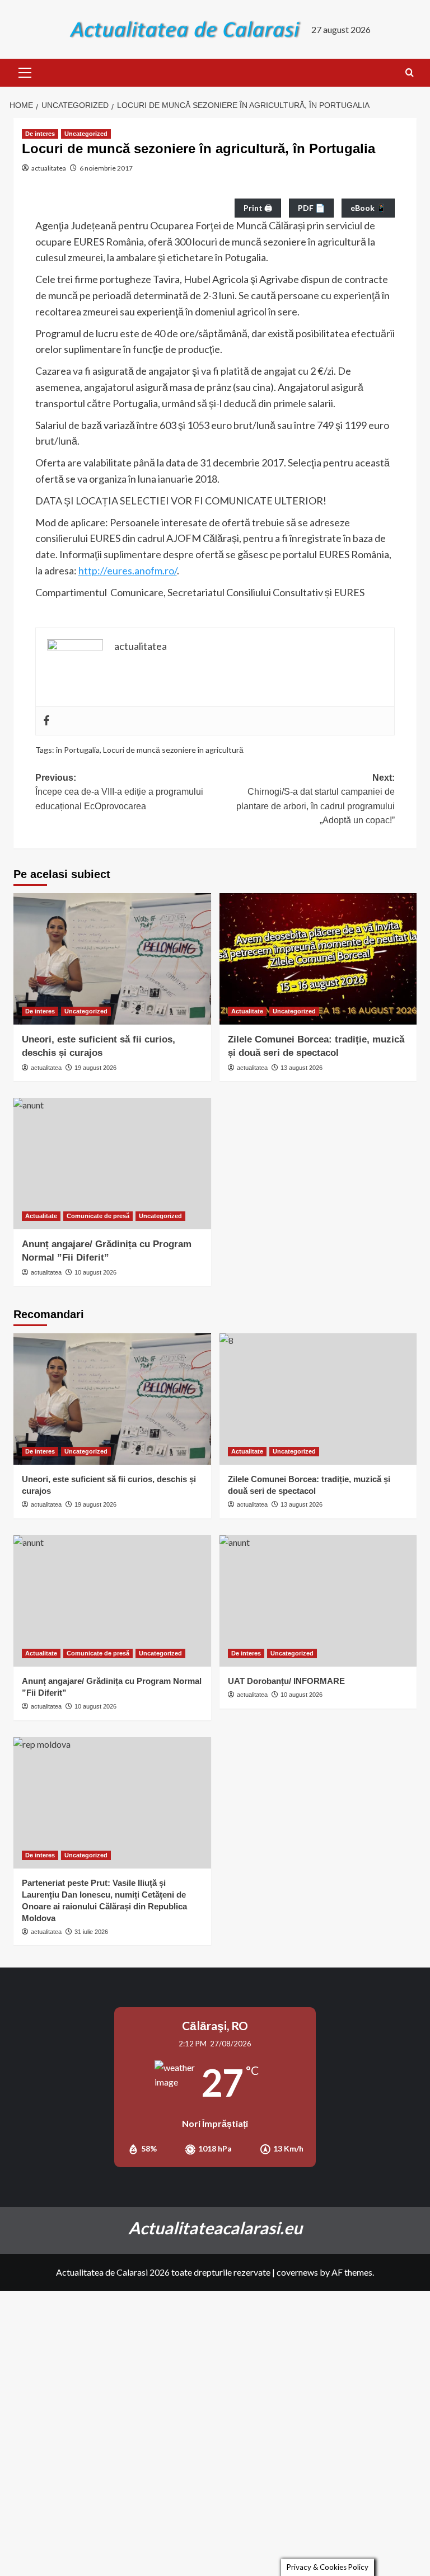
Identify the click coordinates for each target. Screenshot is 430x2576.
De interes (40, 134)
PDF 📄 (311, 208)
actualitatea (49, 168)
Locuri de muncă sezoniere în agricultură (173, 750)
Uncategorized (86, 134)
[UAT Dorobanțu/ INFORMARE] (318, 1601)
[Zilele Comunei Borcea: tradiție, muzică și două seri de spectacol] (318, 959)
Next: (316, 799)
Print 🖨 (258, 208)
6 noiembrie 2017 (106, 168)
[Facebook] (46, 721)
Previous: (119, 792)
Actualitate (247, 1011)
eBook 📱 (368, 208)
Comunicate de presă (98, 1216)
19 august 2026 (95, 1068)
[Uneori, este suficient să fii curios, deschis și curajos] (112, 959)
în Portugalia (78, 750)
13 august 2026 (302, 1068)
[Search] (410, 73)
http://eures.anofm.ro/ (128, 570)
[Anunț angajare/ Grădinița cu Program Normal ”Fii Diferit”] (112, 1164)
